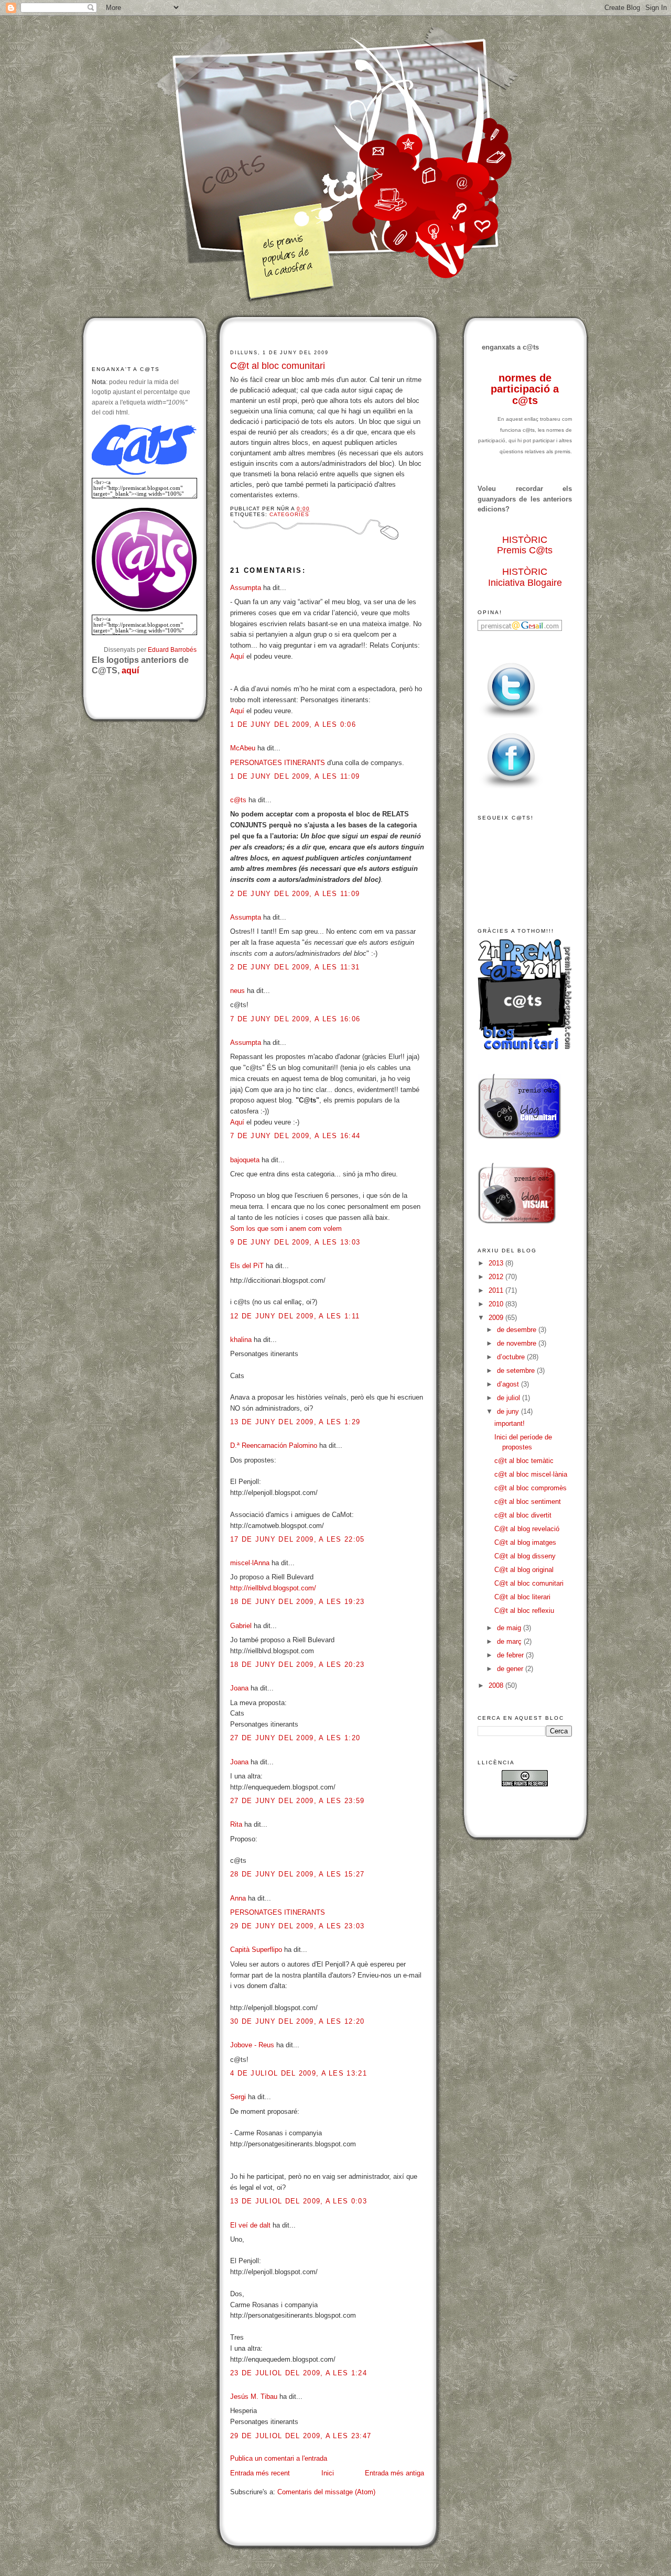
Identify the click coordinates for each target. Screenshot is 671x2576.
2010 (497, 1304)
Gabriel (241, 1626)
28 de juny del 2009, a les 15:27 (297, 1874)
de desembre (518, 1330)
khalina (241, 1340)
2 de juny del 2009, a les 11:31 (295, 967)
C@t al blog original (524, 1570)
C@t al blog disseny (525, 1556)
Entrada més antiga (394, 2473)
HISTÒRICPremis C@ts (525, 545)
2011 (497, 1290)
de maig (510, 1628)
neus (237, 991)
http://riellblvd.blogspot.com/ (273, 1588)
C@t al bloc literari (522, 1597)
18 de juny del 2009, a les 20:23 (297, 1664)
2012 (497, 1277)
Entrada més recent (260, 2473)
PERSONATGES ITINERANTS (278, 763)
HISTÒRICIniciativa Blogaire (525, 577)
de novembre (518, 1343)
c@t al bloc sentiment (528, 1502)
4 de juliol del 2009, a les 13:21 (299, 2073)
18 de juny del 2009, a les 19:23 (297, 1602)
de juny (509, 1411)
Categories (289, 514)
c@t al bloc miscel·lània (531, 1474)
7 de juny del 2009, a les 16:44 (295, 1136)
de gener (511, 1669)
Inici (328, 2473)
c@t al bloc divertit (523, 1515)
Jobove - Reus (252, 2045)
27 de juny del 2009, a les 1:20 (295, 1738)
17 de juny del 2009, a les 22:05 (297, 1539)
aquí (130, 670)
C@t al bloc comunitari (278, 366)
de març (510, 1641)
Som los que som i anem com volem (286, 1229)
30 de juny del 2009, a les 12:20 (297, 2021)
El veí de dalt (250, 2225)
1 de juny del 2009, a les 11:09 (295, 776)
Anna (238, 1898)
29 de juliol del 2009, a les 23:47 (301, 2436)
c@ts (238, 800)
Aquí (237, 656)
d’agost (509, 1384)
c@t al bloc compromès (531, 1488)
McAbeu (243, 748)
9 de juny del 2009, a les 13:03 (295, 1242)
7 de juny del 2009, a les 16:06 (295, 1019)
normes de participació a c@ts (525, 389)
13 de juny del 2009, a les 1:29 (295, 1422)
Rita (236, 1824)
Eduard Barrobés (172, 650)
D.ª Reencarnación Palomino (274, 1445)
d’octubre (512, 1357)
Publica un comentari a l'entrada (279, 2458)
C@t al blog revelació (527, 1529)
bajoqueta (245, 1160)
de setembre (517, 1371)
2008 (497, 1685)
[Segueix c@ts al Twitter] (511, 719)
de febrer (511, 1655)
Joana (239, 1688)
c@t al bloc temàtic (524, 1461)
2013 (497, 1263)
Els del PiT (247, 1266)
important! (510, 1423)
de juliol (510, 1398)
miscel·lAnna (250, 1563)
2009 (497, 1318)
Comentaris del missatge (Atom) (326, 2492)
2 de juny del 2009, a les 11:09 (295, 894)
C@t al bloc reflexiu (524, 1611)
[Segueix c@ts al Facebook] (511, 789)
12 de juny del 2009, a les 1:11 (295, 1316)
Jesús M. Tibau (254, 2397)
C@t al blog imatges (525, 1542)
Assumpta (246, 588)
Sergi (238, 2097)
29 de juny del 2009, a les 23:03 (297, 1926)
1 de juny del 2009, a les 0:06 (293, 724)
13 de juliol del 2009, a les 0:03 (299, 2201)
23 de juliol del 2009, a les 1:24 (299, 2373)
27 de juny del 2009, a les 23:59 (297, 1801)
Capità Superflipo (256, 1950)
